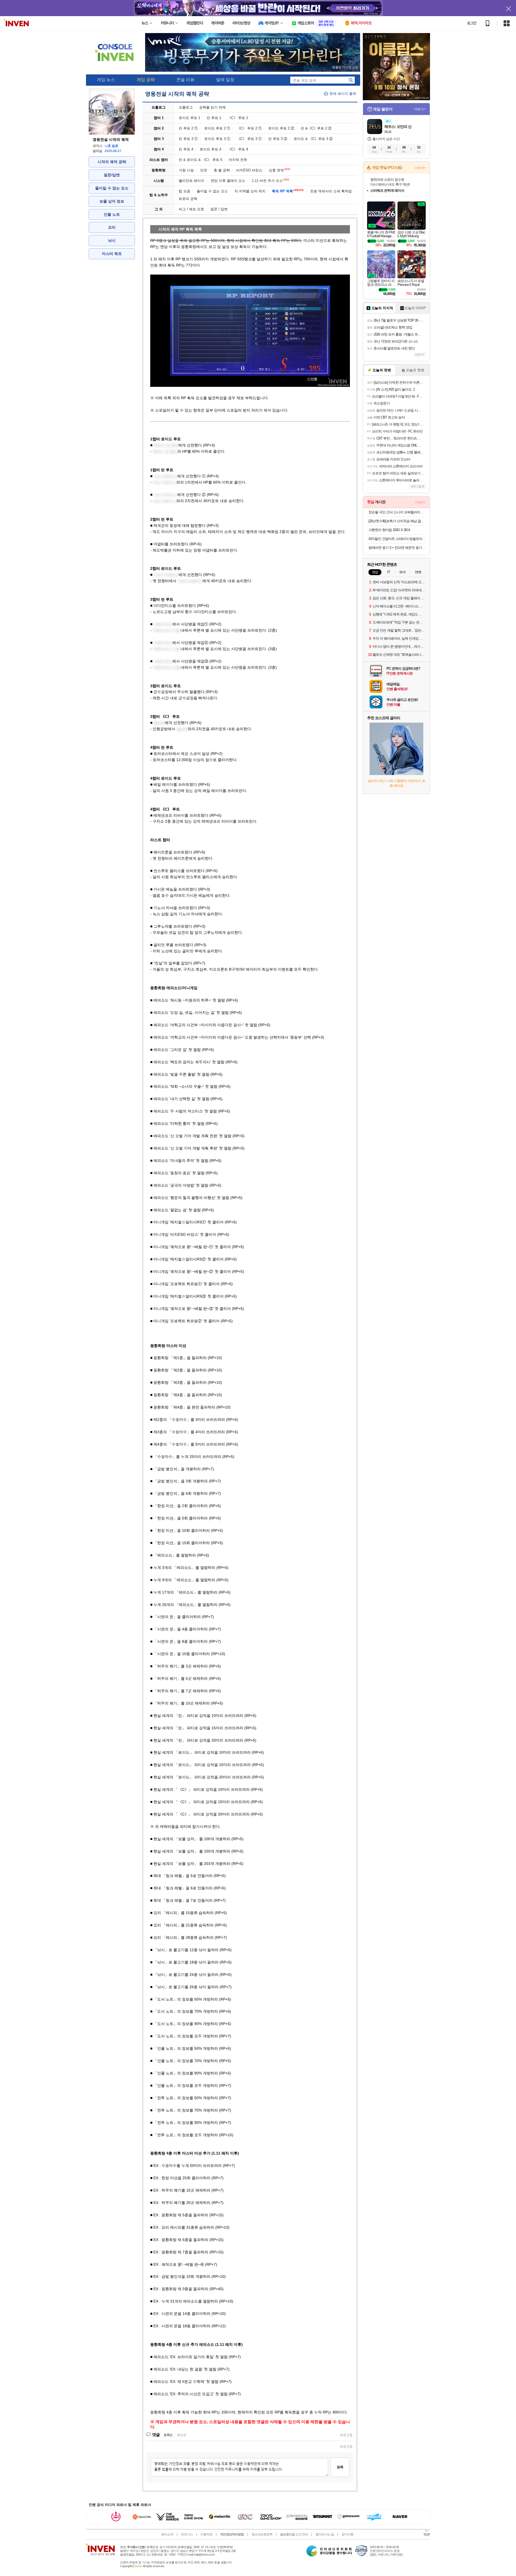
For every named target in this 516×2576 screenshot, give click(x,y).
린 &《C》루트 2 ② (316, 128)
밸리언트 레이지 (191, 181)
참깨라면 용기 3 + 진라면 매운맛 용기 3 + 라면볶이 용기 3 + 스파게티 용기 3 (397, 548)
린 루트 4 (186, 149)
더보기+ (420, 109)
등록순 (168, 2435)
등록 (340, 2467)
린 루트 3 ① (188, 139)
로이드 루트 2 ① (217, 128)
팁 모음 (184, 191)
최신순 (182, 2435)
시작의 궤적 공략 (112, 162)
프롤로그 (186, 107)
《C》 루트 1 (238, 118)
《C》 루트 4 (238, 149)
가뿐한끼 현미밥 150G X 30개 (389, 530)
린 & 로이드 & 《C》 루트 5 (200, 160)
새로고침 (346, 2435)
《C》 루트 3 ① (249, 139)
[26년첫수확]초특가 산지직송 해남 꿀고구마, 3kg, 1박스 (397, 521)
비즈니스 (187, 2534)
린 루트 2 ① (188, 128)
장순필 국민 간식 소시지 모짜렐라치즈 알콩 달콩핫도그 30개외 (397, 512)
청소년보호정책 (262, 2534)
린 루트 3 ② (278, 139)
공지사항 (347, 2534)
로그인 (472, 23)
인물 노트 (112, 214)
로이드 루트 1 (189, 118)
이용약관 (206, 2534)
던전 (204, 170)
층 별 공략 (222, 170)
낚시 (112, 240)
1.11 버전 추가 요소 (270, 181)
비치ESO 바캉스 (249, 170)
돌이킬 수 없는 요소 (112, 188)
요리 (112, 227)
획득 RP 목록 (288, 191)
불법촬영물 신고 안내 (294, 2534)
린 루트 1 (214, 118)
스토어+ (420, 168)
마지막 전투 (238, 160)
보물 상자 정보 (112, 201)
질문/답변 (112, 175)
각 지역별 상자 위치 (250, 191)
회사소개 (167, 2534)
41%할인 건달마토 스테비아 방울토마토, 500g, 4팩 (397, 539)
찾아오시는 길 (325, 2534)
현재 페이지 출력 (343, 94)
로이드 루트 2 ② (281, 128)
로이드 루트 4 (210, 149)
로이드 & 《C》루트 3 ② (313, 139)
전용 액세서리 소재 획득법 (331, 191)
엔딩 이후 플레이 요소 (228, 181)
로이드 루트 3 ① (217, 139)
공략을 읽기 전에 (212, 107)
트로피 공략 (188, 199)
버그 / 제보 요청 (191, 209)
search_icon (351, 80)
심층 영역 (279, 170)
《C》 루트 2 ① (249, 128)
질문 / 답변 (219, 209)
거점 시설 (186, 170)
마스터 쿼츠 (112, 254)
